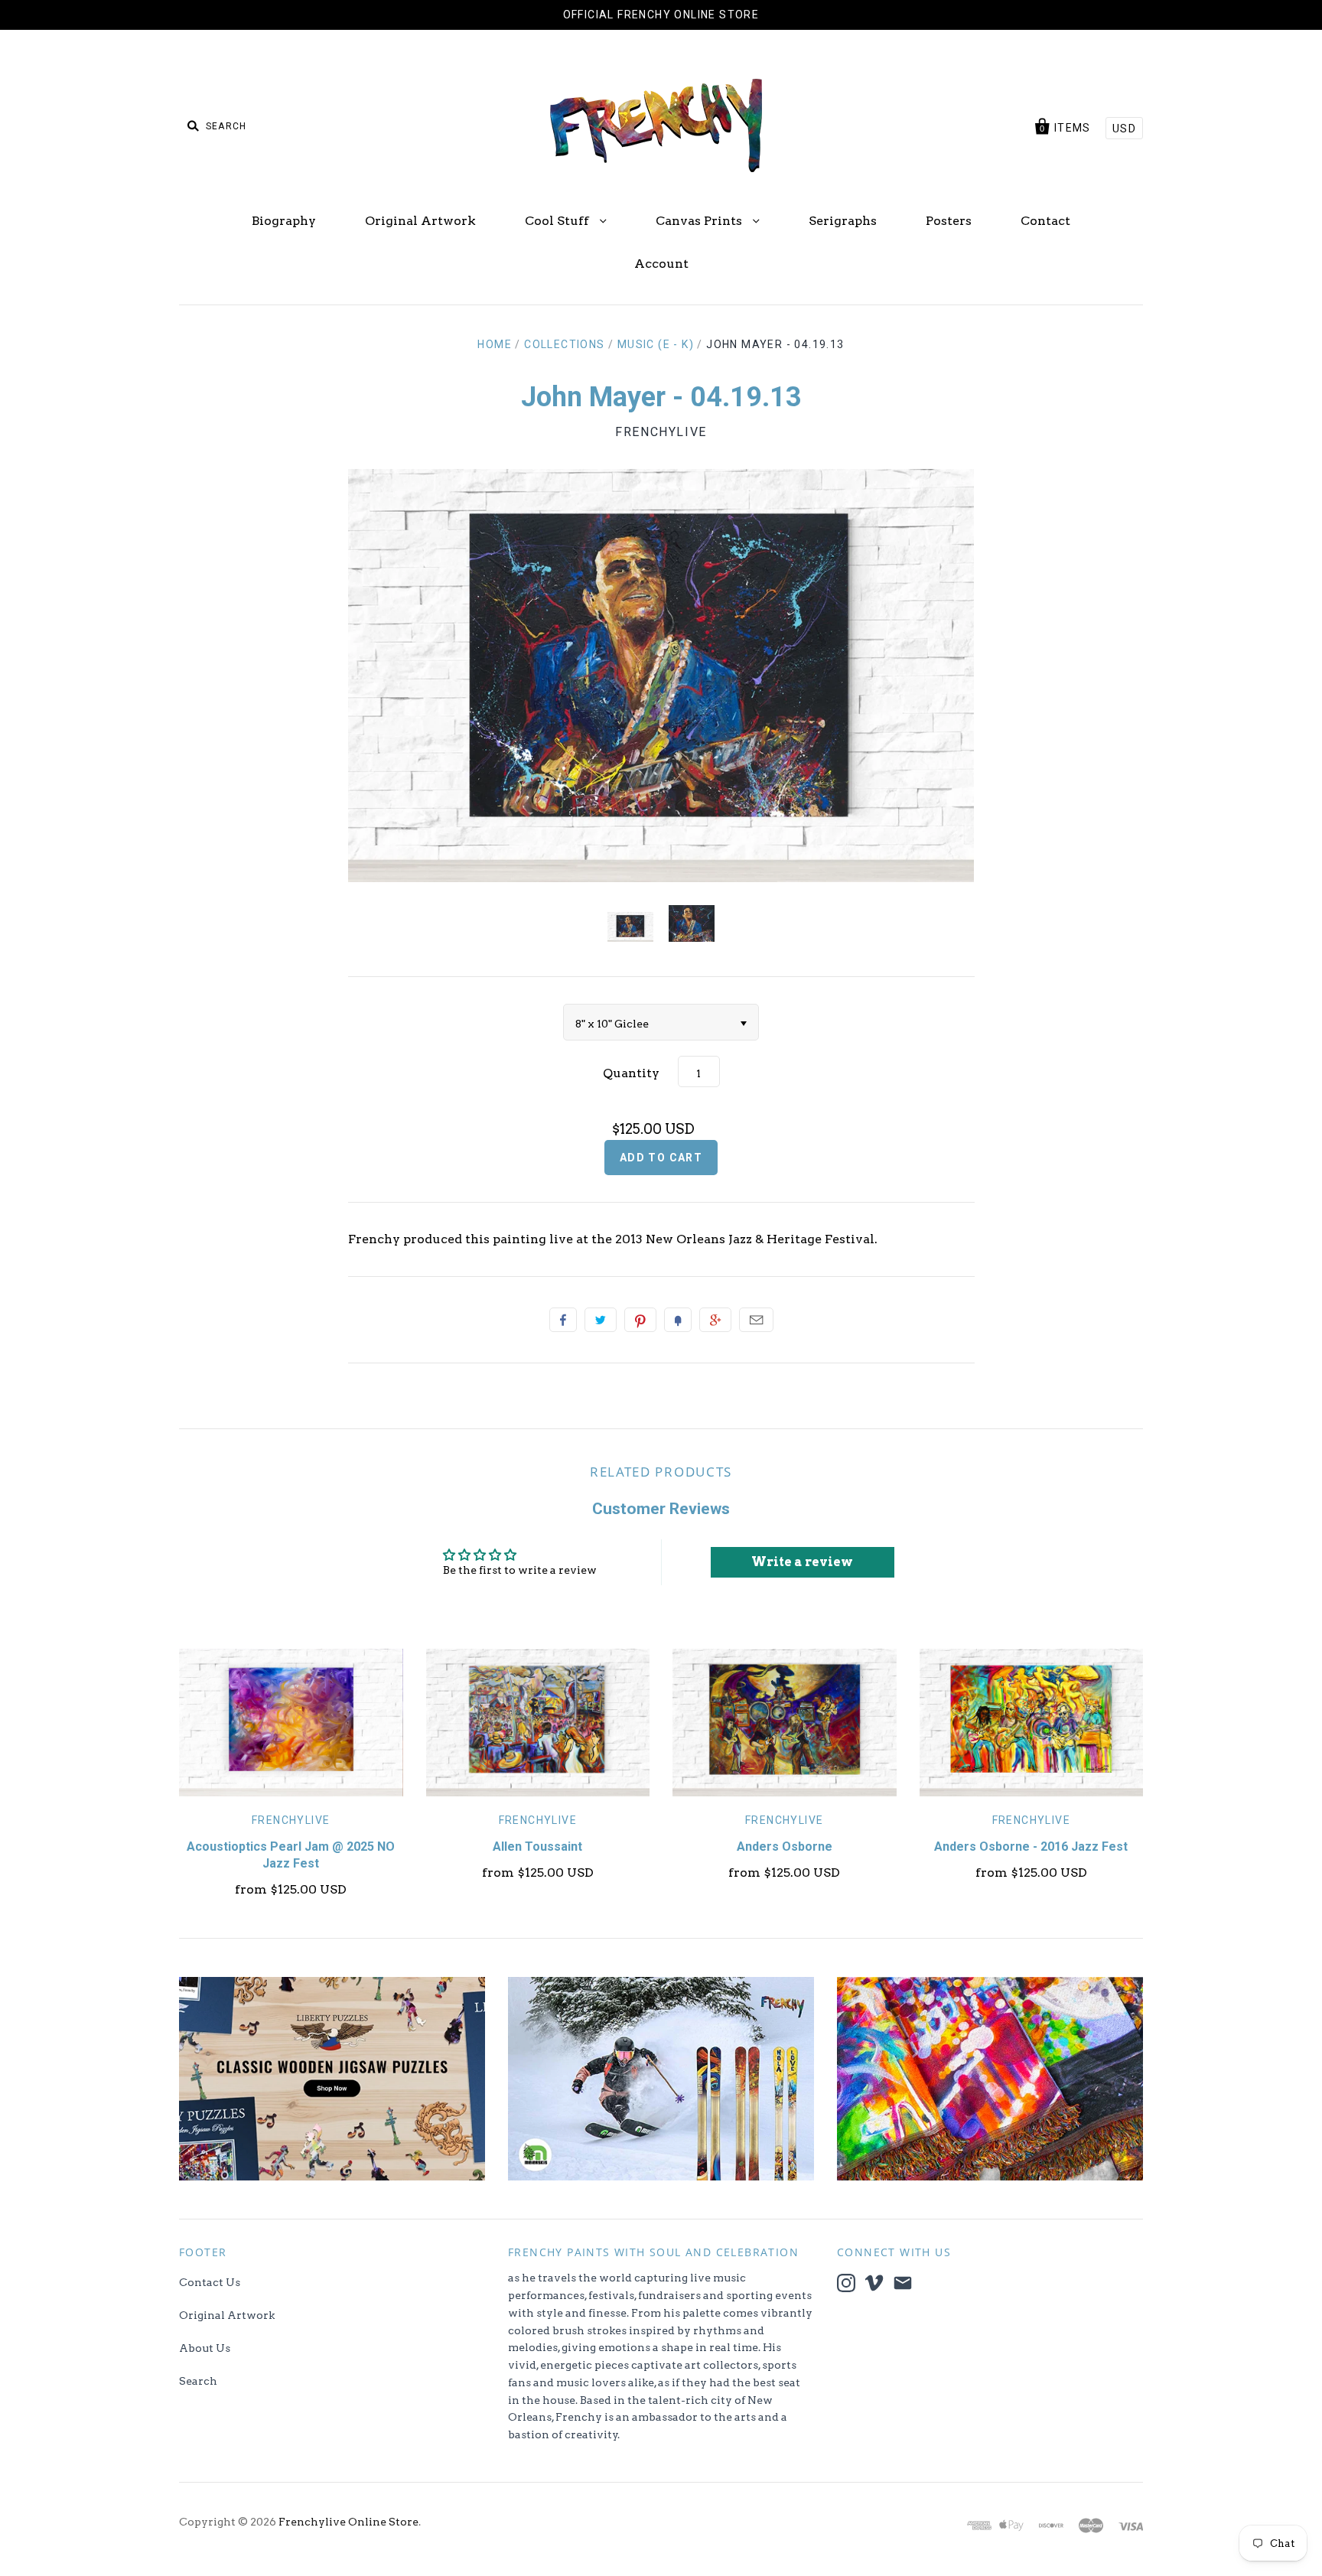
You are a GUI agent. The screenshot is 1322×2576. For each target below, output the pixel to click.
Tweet (601, 1320)
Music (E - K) (656, 344)
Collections (564, 344)
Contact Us (210, 2282)
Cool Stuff (558, 221)
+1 (715, 1320)
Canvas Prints (700, 221)
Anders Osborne (785, 1847)
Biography (284, 221)
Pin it (640, 1320)
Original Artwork (420, 221)
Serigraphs (843, 221)
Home (495, 344)
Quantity (631, 1073)
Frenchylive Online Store (348, 2522)
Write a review (802, 1562)
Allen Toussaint (537, 1847)
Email (756, 1320)
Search (198, 2381)
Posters (949, 221)
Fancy (678, 1320)
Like (563, 1320)
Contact (1045, 221)
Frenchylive (661, 432)
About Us (205, 2348)
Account (661, 264)
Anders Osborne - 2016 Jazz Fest (1031, 1847)
